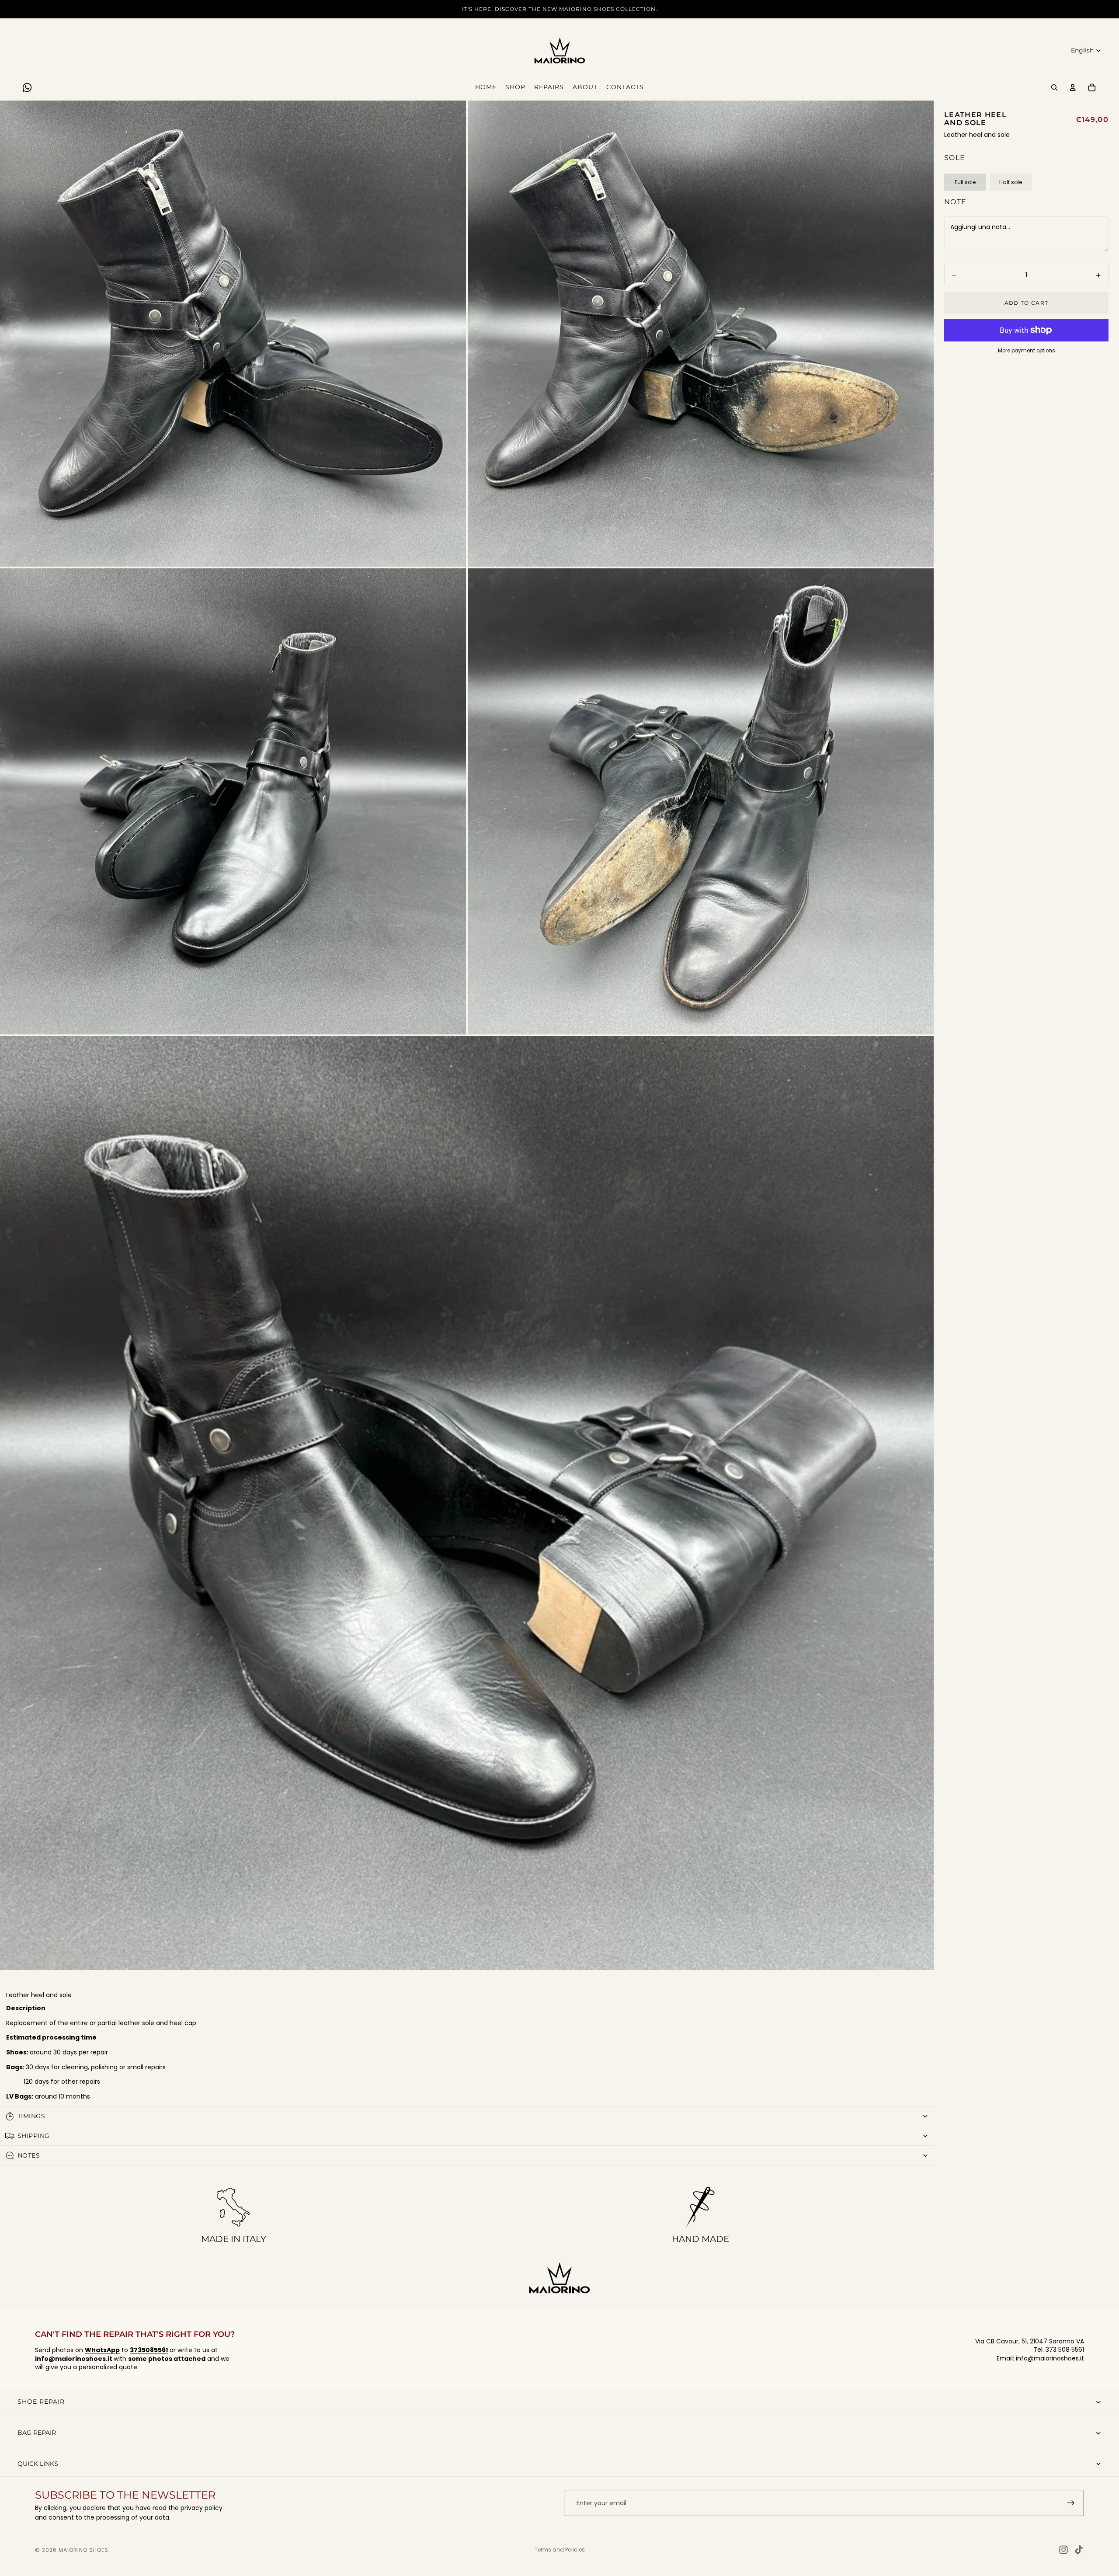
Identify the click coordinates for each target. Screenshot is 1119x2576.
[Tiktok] (1079, 2550)
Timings (31, 2116)
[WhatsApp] (27, 87)
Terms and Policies (560, 2550)
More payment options (1027, 351)
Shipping (33, 2136)
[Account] (1073, 87)
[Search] (1054, 87)
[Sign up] (1071, 2503)
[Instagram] (1063, 2550)
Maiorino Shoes (83, 2550)
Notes (29, 2155)
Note (955, 202)
